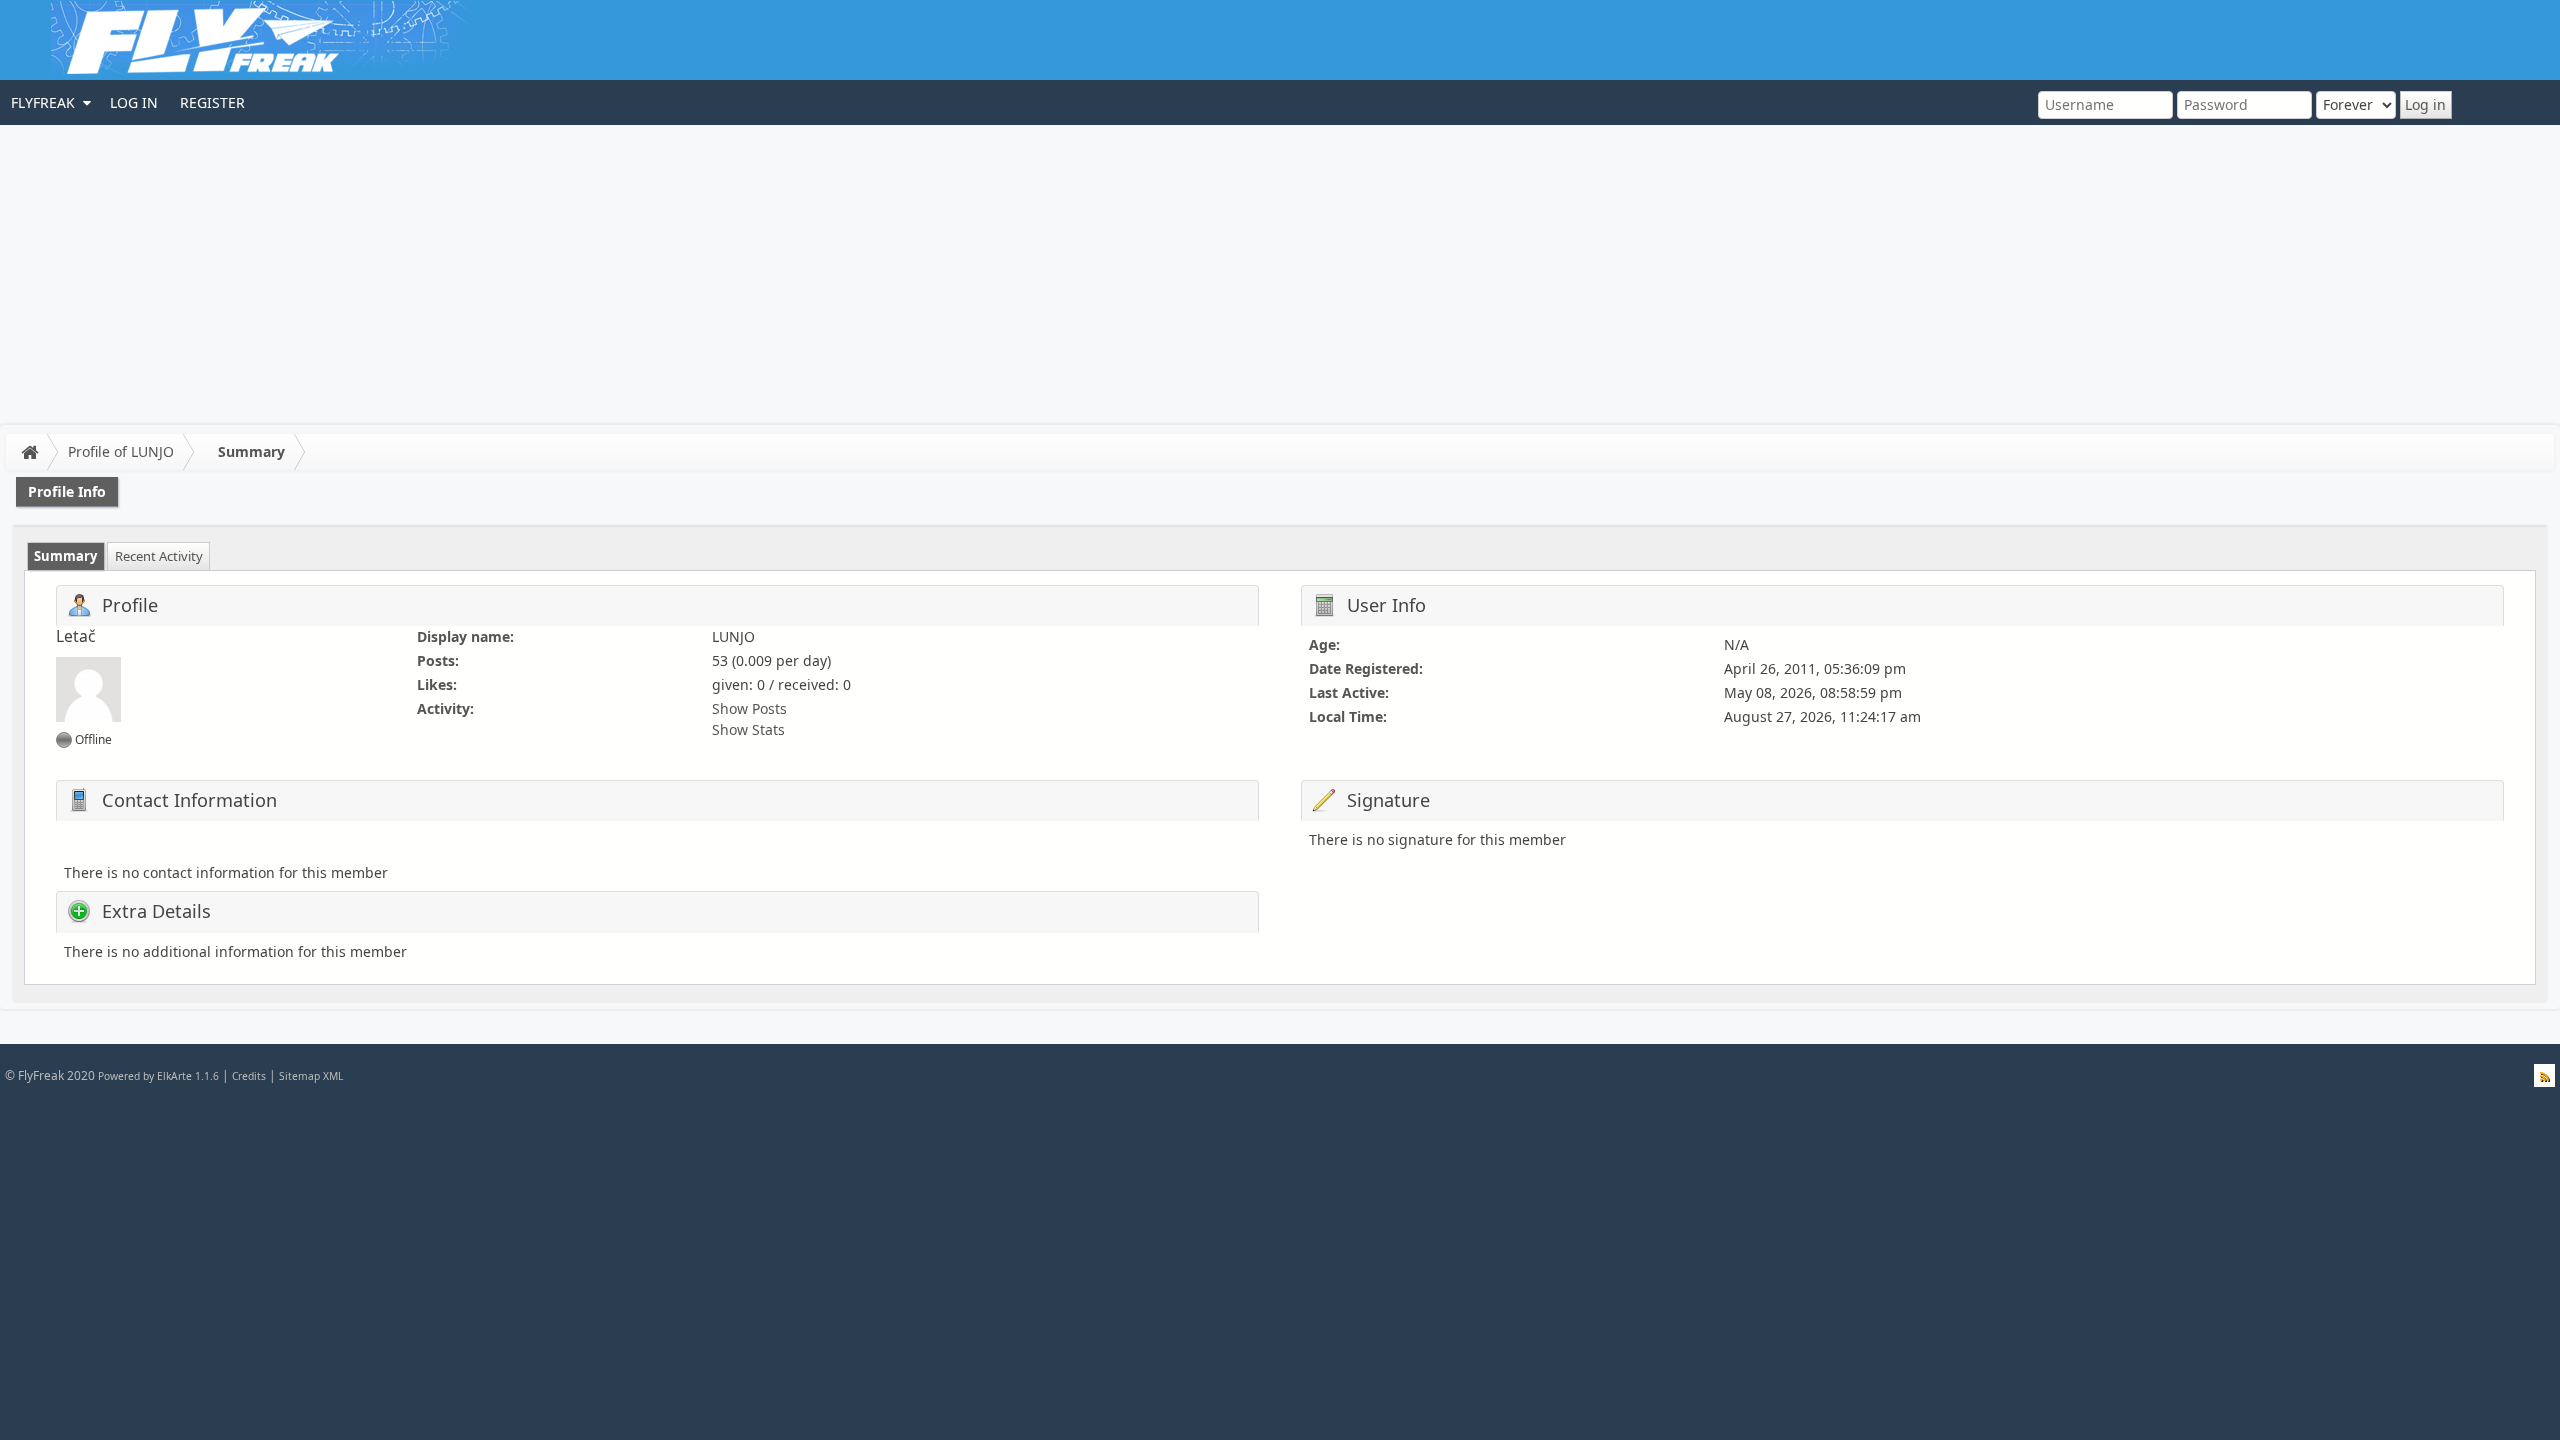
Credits (249, 1076)
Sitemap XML (311, 1076)
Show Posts (749, 708)
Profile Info (67, 491)
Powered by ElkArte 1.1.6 (158, 1076)
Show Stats (748, 729)
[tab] (66, 556)
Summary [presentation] (65, 556)
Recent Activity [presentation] (159, 556)
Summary (251, 451)
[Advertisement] (1280, 275)
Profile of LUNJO (121, 451)
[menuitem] (49, 102)
